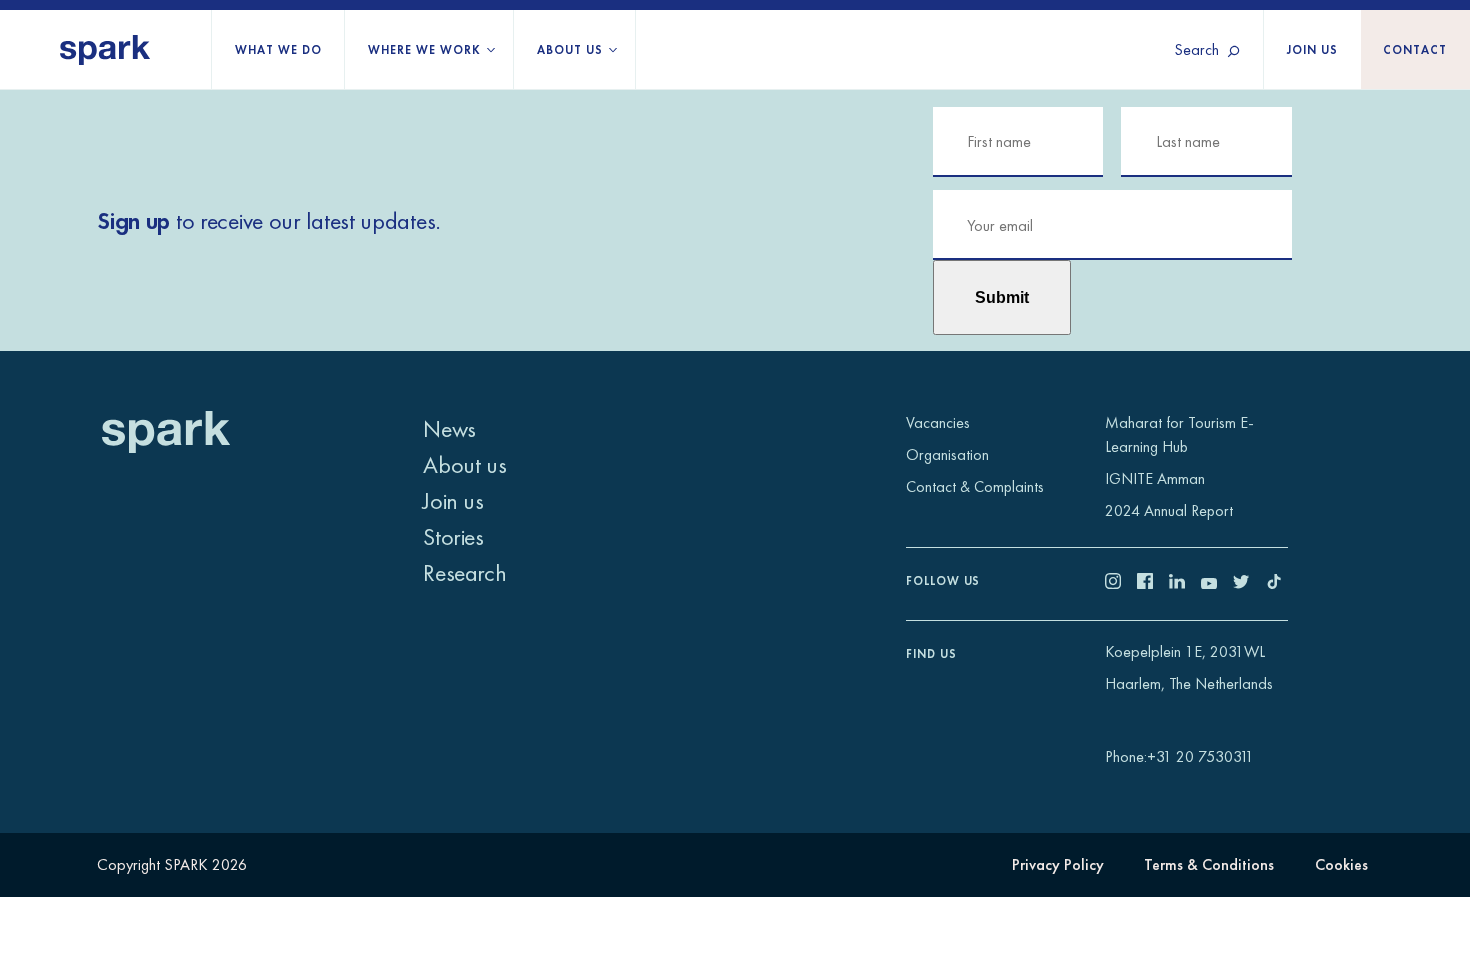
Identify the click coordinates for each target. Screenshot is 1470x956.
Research (464, 572)
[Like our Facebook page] (1153, 583)
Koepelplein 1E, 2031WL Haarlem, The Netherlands (1189, 667)
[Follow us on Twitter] (1249, 583)
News (449, 428)
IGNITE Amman (1155, 478)
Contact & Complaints (975, 486)
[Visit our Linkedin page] (1185, 583)
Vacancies (938, 422)
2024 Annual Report (1169, 510)
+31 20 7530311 (1200, 756)
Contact (1415, 50)
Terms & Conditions (1209, 864)
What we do (278, 50)
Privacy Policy (1058, 864)
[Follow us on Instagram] (1121, 583)
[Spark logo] (106, 49)
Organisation (947, 454)
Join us (1312, 50)
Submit (1002, 297)
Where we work (424, 50)
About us (570, 50)
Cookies (1341, 864)
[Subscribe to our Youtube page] (1217, 583)
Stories (453, 536)
